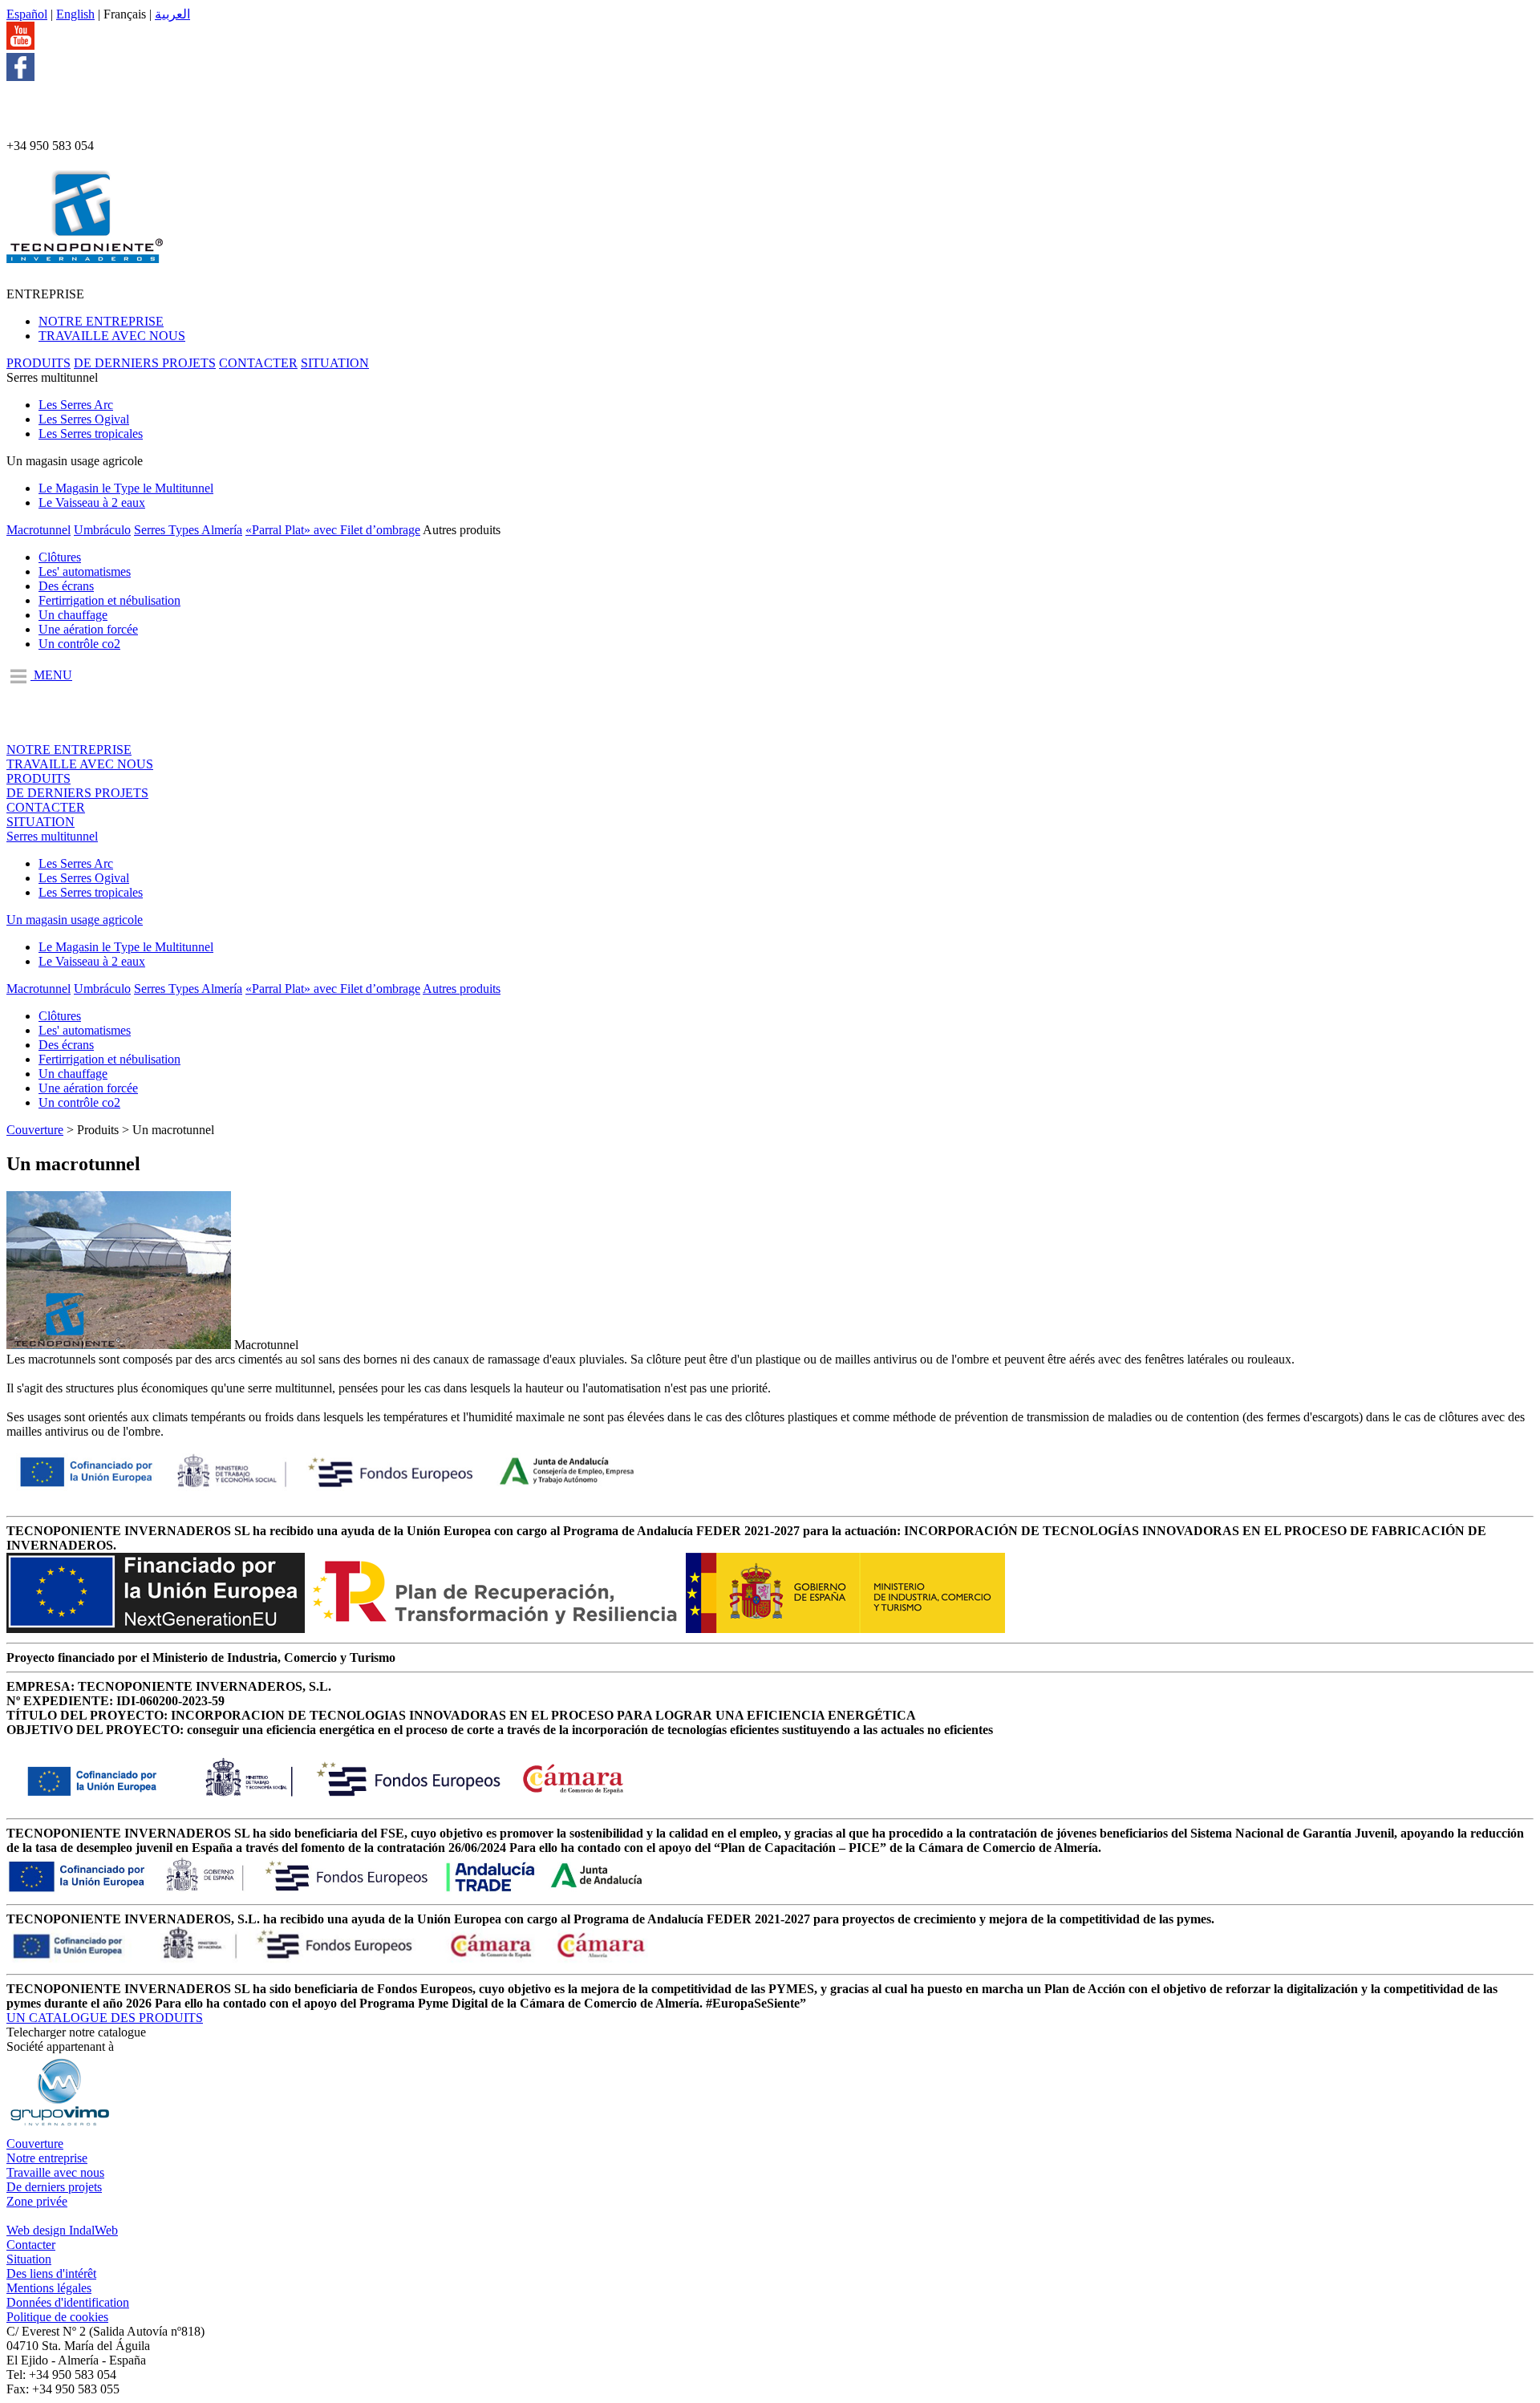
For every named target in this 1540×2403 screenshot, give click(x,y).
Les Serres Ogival (84, 419)
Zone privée (37, 2201)
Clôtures (60, 557)
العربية (172, 14)
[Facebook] (20, 77)
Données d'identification (68, 2302)
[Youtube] (20, 45)
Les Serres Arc (76, 405)
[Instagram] (32, 131)
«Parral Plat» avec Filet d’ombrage (333, 530)
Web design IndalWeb (62, 2230)
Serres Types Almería (188, 530)
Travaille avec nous (55, 2172)
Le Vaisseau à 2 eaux (92, 502)
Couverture (35, 1130)
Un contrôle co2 (79, 644)
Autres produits (462, 989)
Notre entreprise (47, 2158)
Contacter (31, 2245)
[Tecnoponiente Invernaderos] (85, 254)
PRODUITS (38, 363)
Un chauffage (73, 615)
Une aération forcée (88, 629)
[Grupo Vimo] (59, 2129)
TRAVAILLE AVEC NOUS (112, 336)
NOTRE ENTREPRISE (101, 321)
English (75, 14)
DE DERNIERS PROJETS (145, 363)
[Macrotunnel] (119, 1345)
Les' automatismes (85, 571)
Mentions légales (49, 2288)
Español (27, 14)
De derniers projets (54, 2187)
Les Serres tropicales (91, 434)
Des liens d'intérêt (51, 2273)
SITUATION (335, 363)
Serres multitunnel (52, 836)
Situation (29, 2259)
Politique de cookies (57, 2317)
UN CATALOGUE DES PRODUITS (105, 2018)
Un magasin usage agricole (75, 920)
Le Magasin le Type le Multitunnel (126, 488)
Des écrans (66, 586)
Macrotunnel (38, 530)
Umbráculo (102, 530)
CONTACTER (258, 363)
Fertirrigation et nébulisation (109, 600)
